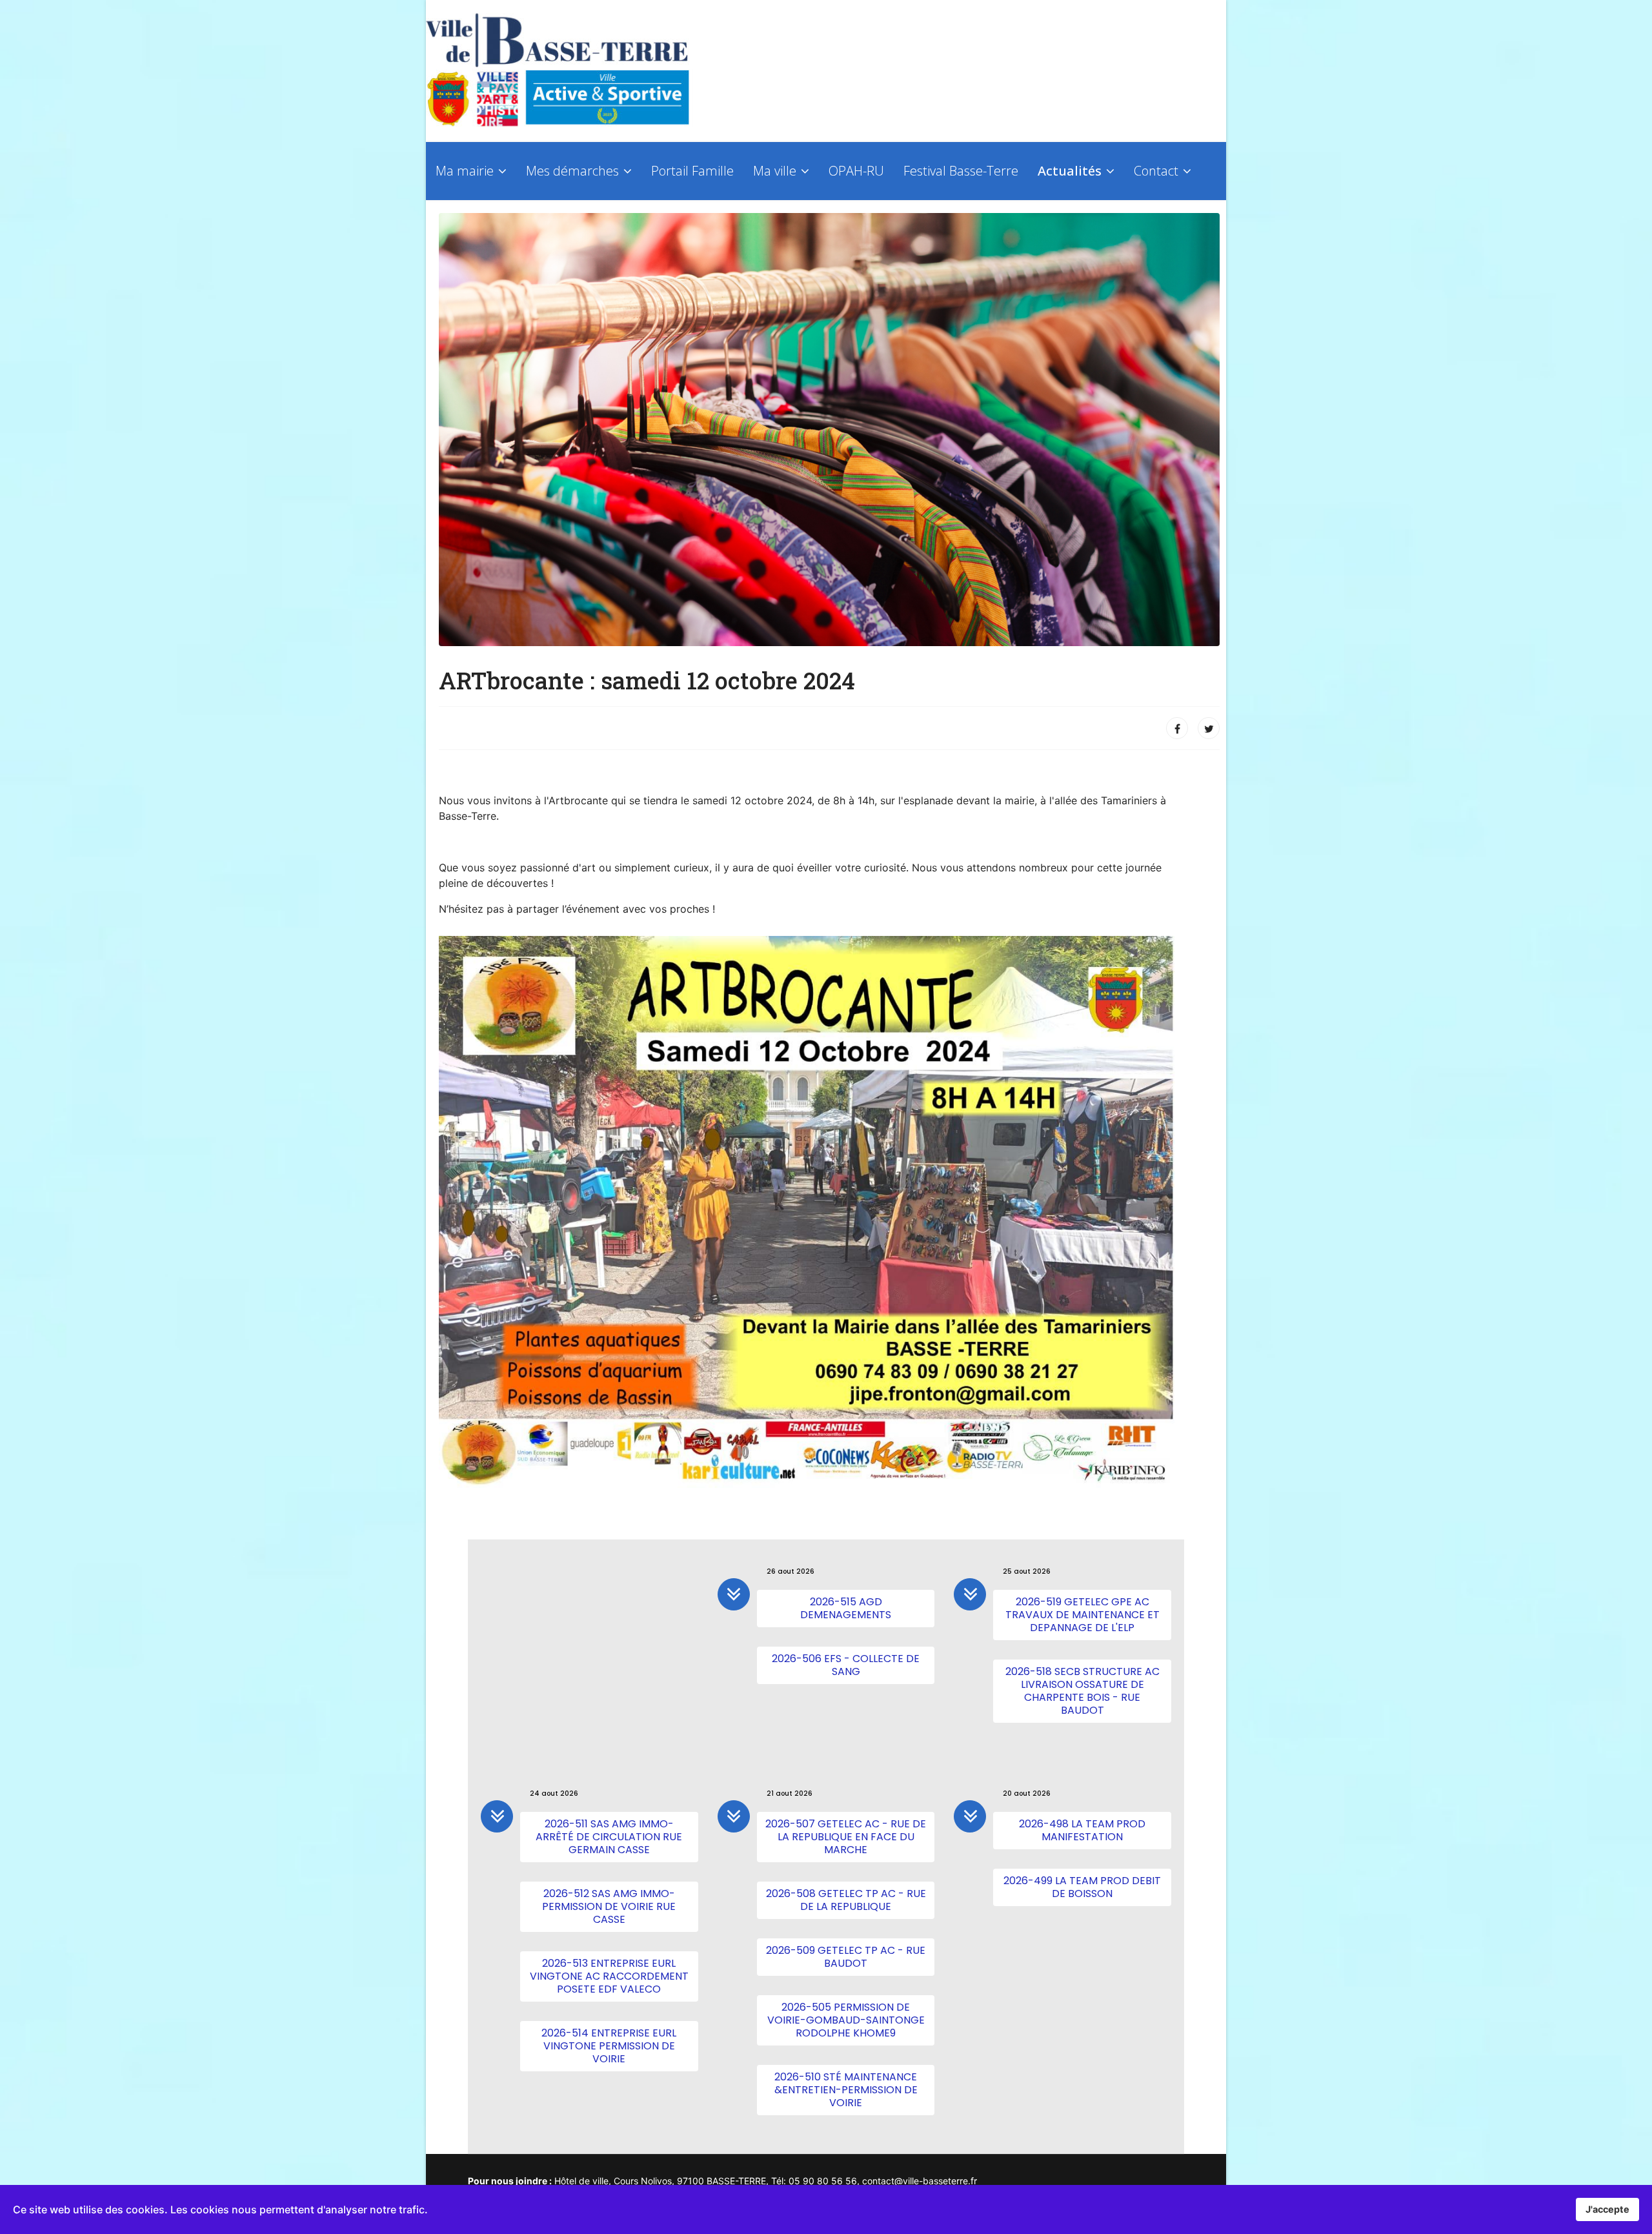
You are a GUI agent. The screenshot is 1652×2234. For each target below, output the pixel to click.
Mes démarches (572, 171)
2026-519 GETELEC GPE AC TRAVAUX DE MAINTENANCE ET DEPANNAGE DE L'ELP (1083, 1615)
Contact (1156, 171)
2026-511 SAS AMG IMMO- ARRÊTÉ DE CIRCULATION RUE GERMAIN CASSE (609, 1837)
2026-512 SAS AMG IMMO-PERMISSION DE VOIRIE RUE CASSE (609, 1906)
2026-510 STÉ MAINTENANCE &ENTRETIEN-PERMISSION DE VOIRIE (846, 2090)
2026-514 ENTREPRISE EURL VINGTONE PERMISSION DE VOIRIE (609, 2046)
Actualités (1070, 171)
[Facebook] (1177, 728)
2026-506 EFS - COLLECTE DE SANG (846, 1665)
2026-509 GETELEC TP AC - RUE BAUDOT (846, 1957)
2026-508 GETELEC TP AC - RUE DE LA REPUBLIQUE (846, 1900)
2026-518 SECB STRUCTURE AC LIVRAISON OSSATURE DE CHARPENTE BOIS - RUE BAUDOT (1083, 1691)
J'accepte (1607, 2209)
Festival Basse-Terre (961, 171)
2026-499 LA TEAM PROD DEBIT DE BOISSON (1082, 1887)
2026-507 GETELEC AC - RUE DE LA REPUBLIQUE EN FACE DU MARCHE (846, 1837)
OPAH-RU (856, 171)
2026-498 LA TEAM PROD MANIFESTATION (1082, 1830)
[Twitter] (1209, 728)
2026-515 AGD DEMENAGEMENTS (846, 1608)
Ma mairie (465, 171)
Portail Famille (692, 171)
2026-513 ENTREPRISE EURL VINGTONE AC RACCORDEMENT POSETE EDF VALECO (609, 1976)
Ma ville (775, 171)
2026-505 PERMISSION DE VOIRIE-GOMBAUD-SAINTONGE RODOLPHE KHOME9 (846, 2020)
